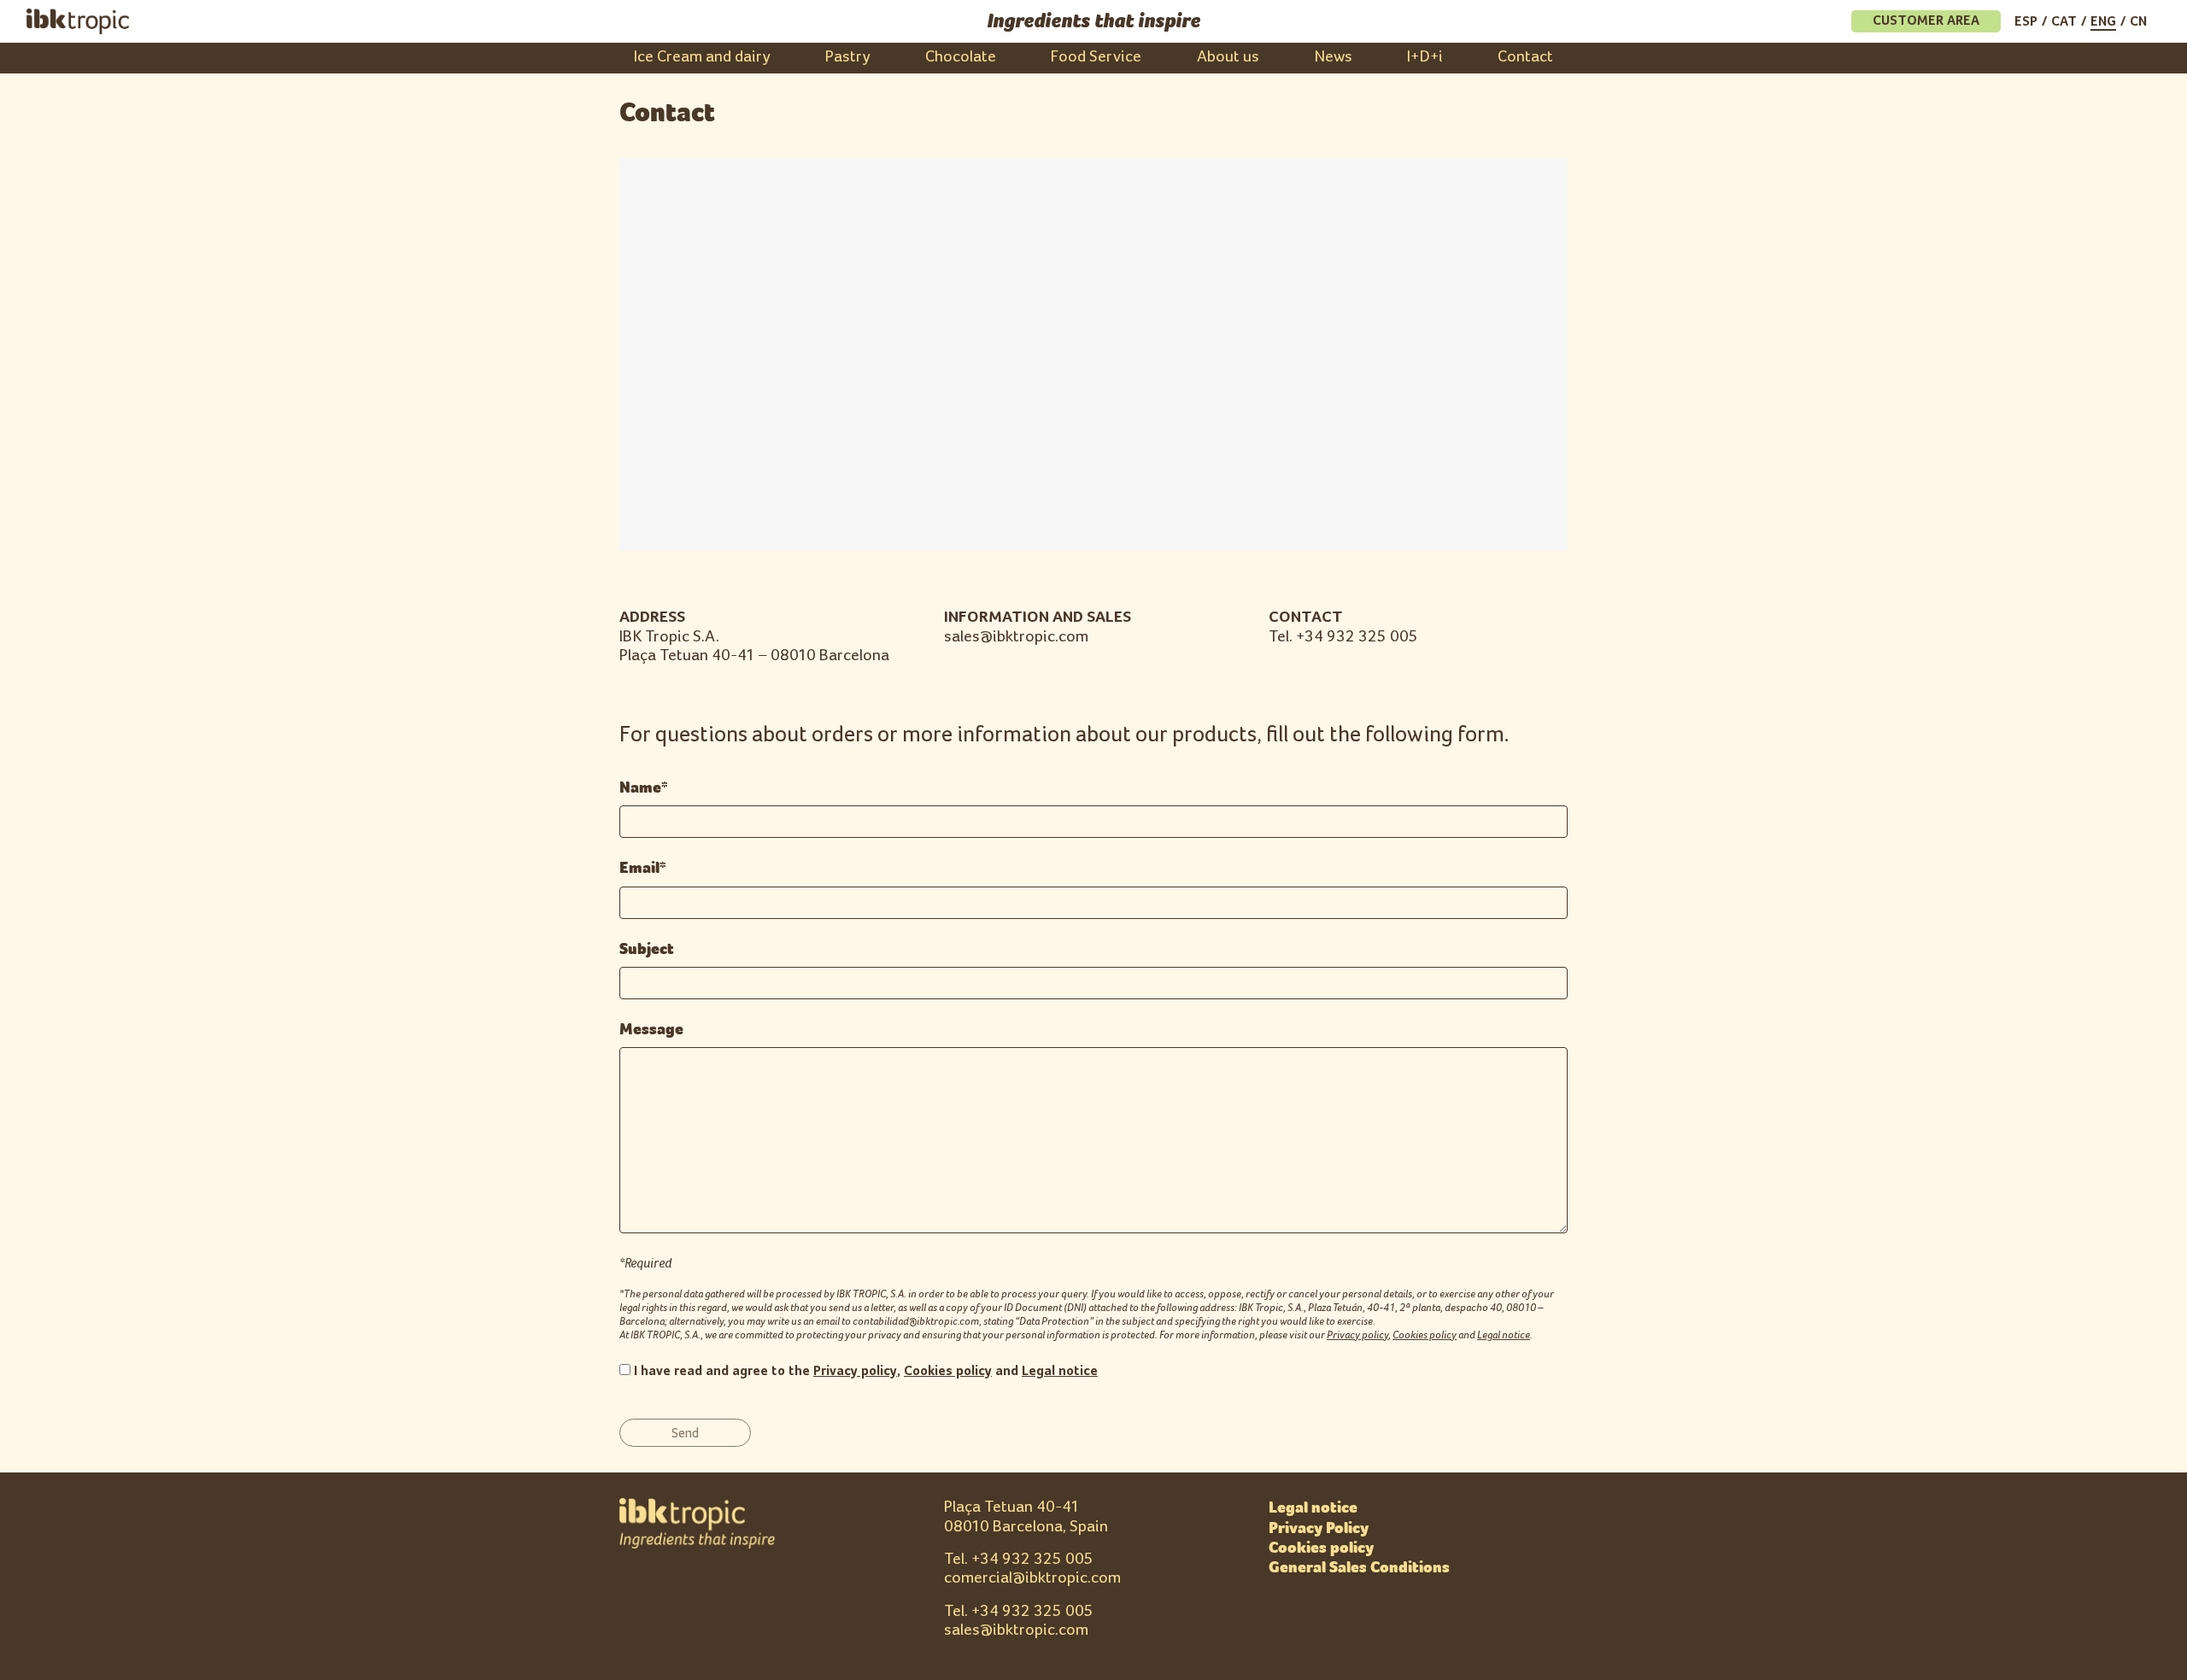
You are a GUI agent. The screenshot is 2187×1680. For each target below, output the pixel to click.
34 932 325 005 (1037, 1559)
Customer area (1926, 21)
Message (651, 1029)
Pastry (848, 57)
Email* (643, 868)
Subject (647, 949)
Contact (1525, 57)
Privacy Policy (1319, 1528)
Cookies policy (1425, 1335)
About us (1228, 57)
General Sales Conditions (1359, 1567)
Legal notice (1504, 1335)
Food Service (1096, 57)
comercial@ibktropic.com (1032, 1578)
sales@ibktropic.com (1016, 1630)
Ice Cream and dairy (702, 57)
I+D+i (1425, 57)
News (1333, 57)
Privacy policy (1357, 1335)
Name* (644, 787)
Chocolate (961, 57)
